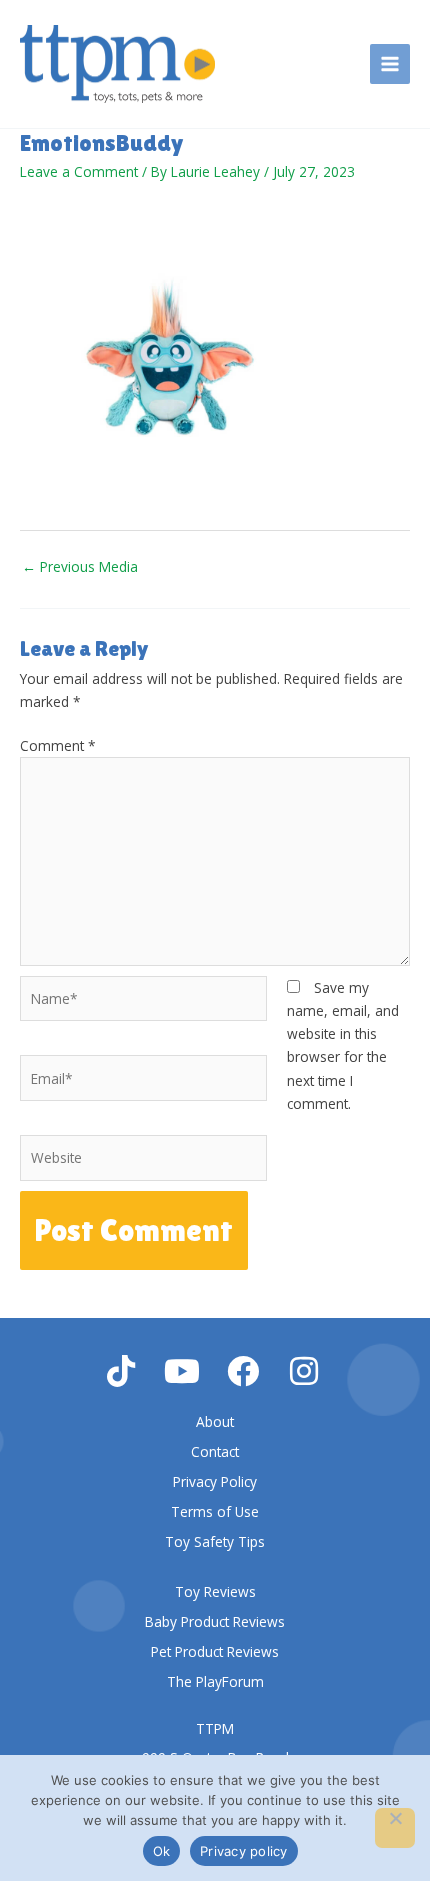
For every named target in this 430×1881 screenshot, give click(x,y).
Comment (58, 745)
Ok (162, 1851)
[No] (395, 1828)
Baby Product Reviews (215, 1621)
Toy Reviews (215, 1591)
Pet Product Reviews (215, 1651)
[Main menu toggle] (390, 64)
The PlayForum (215, 1681)
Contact (215, 1451)
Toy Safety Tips (215, 1541)
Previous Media (80, 566)
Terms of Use (215, 1511)
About (215, 1421)
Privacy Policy (215, 1481)
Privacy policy (244, 1851)
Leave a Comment (79, 171)
